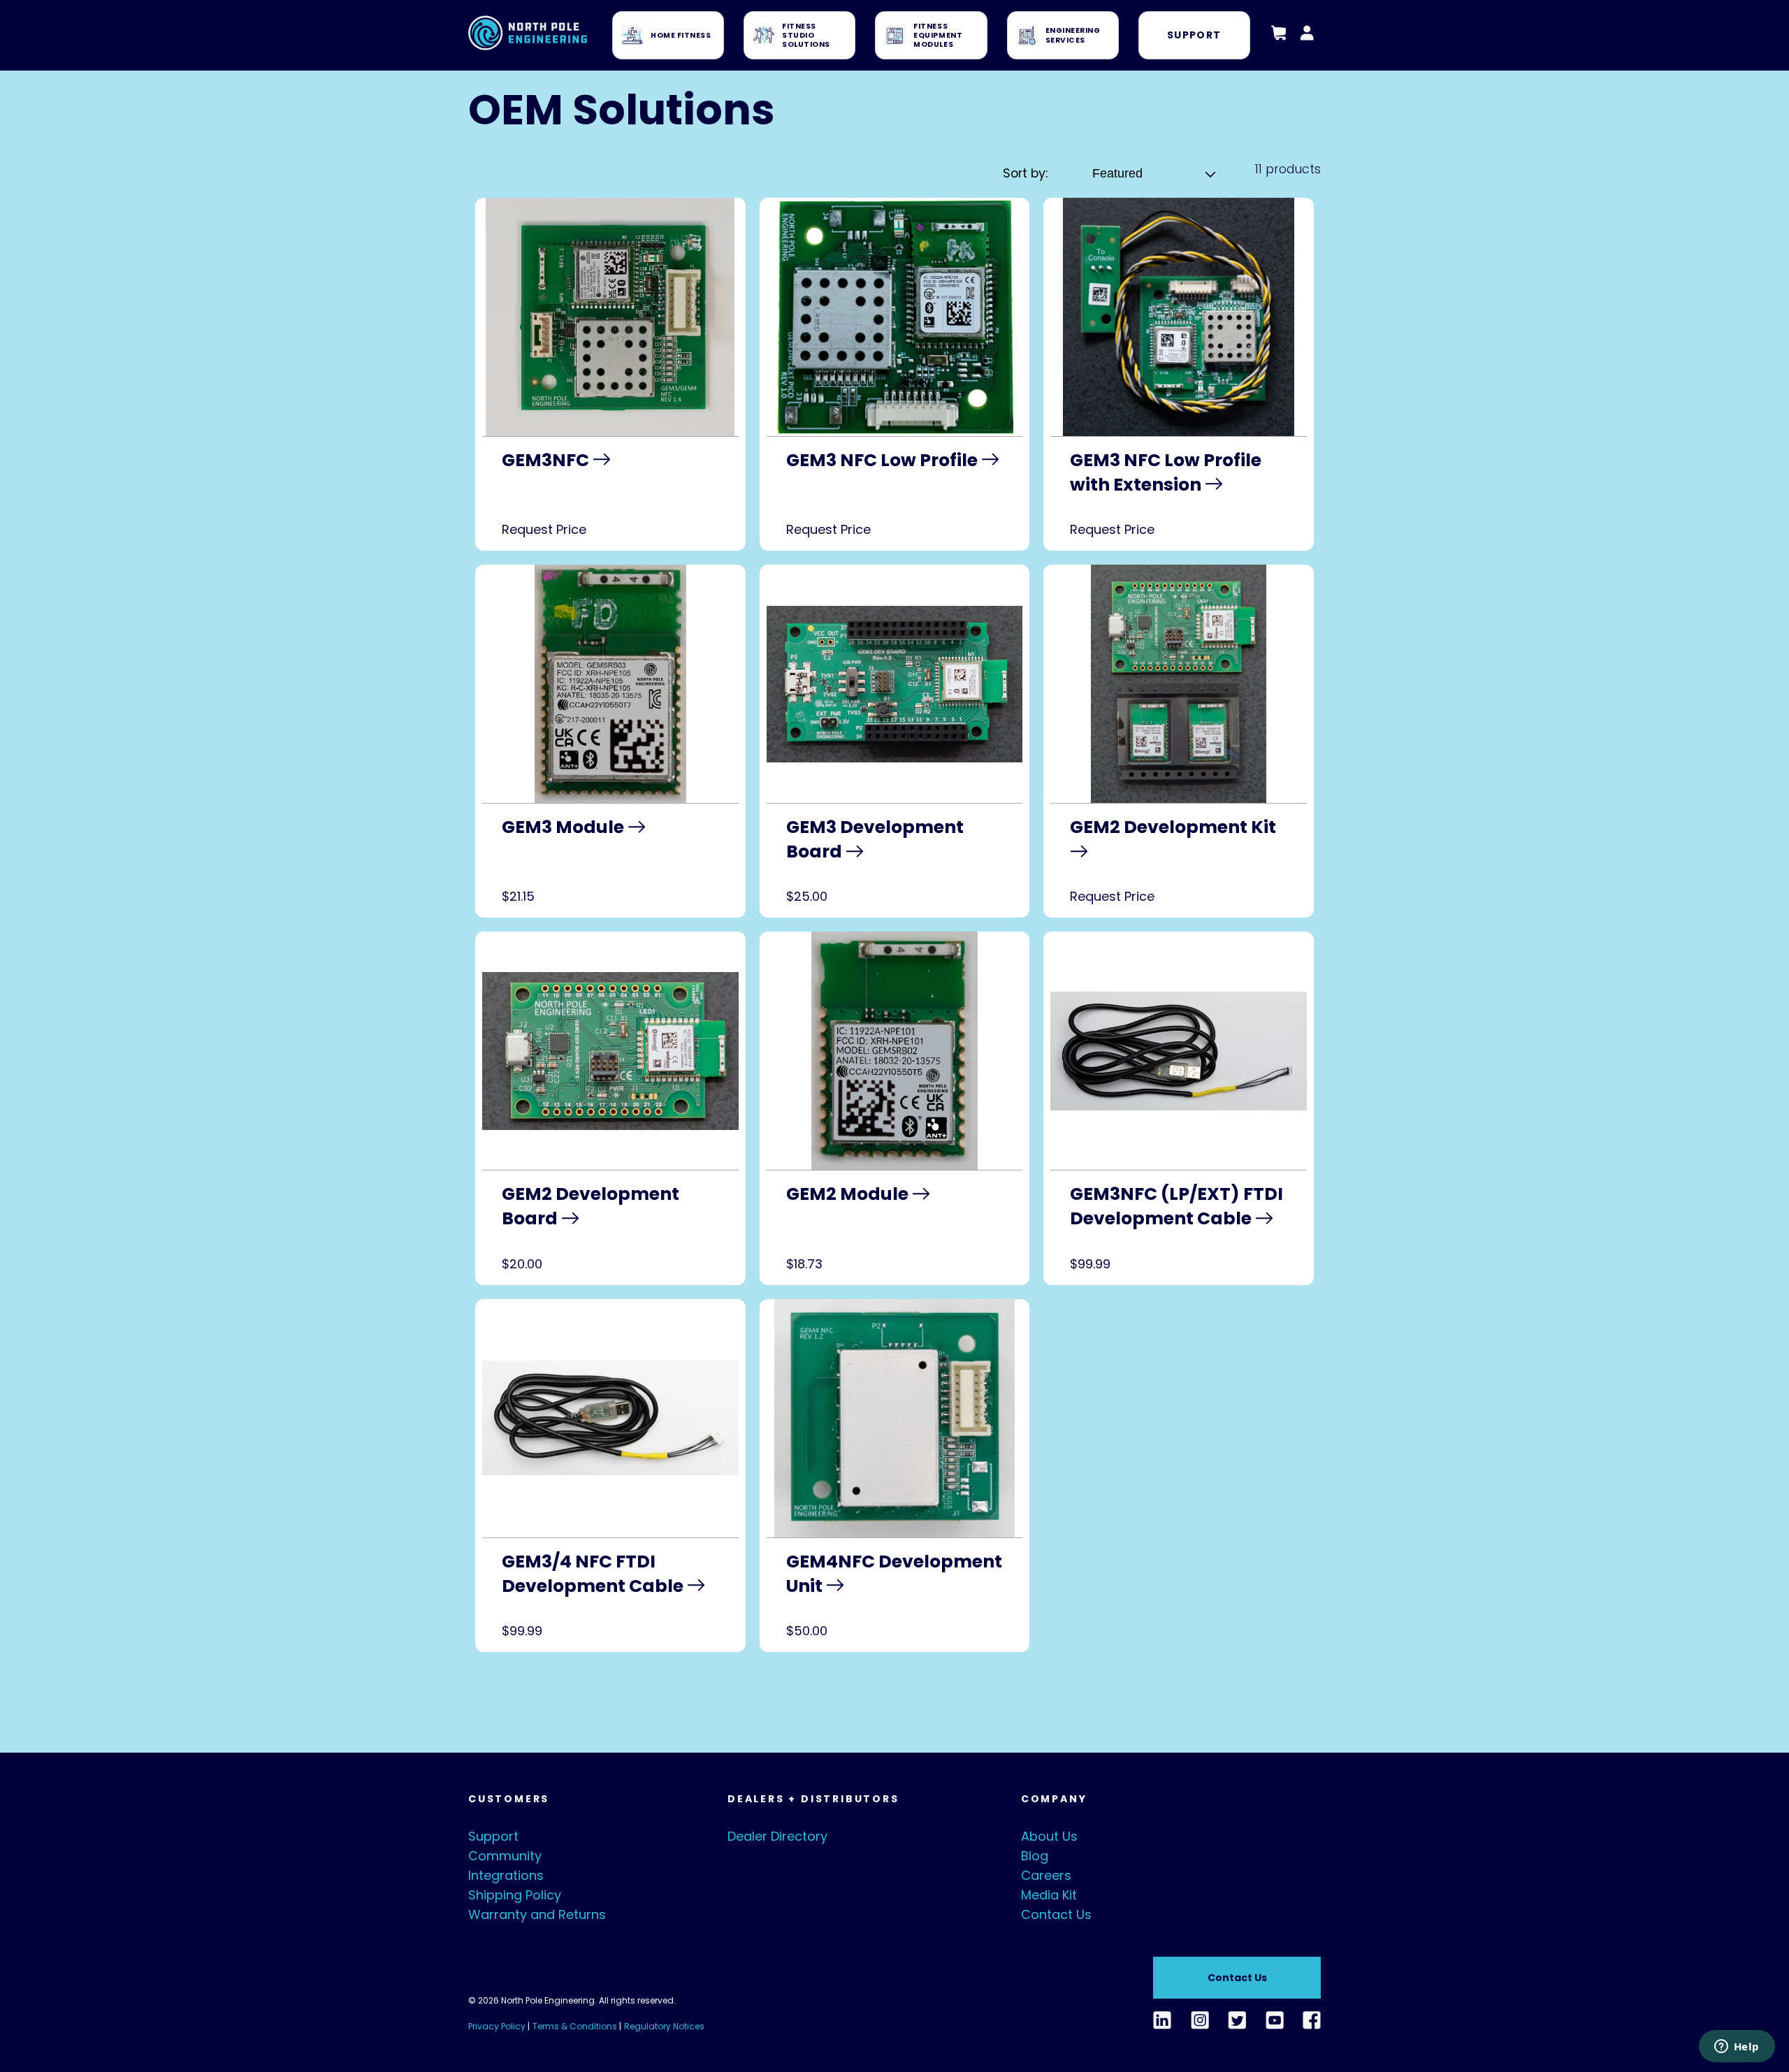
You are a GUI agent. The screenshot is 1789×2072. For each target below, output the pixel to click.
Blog (1035, 1856)
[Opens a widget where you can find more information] (1737, 2048)
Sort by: (1025, 173)
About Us (1049, 1836)
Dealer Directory (777, 1836)
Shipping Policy (515, 1895)
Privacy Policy (497, 2026)
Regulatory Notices (664, 2026)
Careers (1046, 1875)
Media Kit (1049, 1895)
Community (505, 1856)
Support (1194, 35)
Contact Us (1056, 1914)
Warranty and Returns (537, 1914)
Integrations (506, 1875)
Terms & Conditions (575, 2026)
